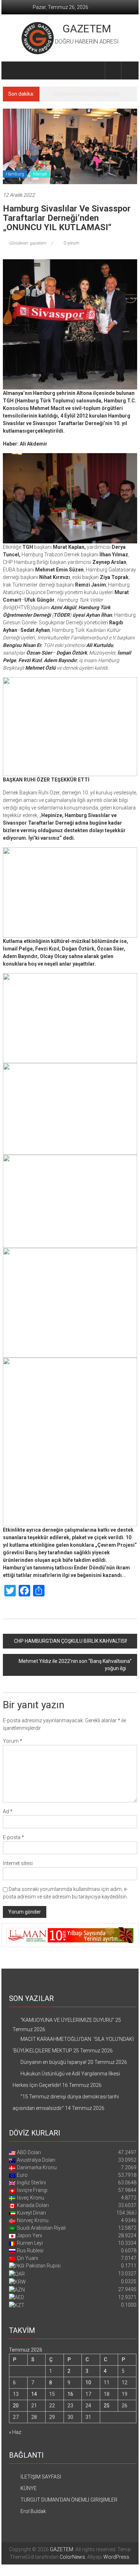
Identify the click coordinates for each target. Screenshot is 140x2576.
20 (16, 2406)
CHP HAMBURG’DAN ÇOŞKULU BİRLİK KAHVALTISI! (71, 1641)
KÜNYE (29, 2488)
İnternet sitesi (18, 1863)
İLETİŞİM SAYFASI (41, 2477)
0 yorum (71, 243)
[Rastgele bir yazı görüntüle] (129, 70)
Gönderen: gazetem (28, 243)
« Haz (15, 2432)
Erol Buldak (33, 2511)
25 (107, 2406)
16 (70, 2394)
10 (88, 2383)
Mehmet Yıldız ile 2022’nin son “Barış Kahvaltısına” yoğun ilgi (75, 1665)
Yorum (13, 1741)
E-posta (13, 1837)
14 (34, 2394)
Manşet (40, 174)
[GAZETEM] (11, 70)
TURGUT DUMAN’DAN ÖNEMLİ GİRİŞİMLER (69, 2500)
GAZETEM (87, 29)
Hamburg (15, 174)
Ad (8, 1811)
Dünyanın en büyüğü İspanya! (86, 94)
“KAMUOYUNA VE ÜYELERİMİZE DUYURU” (67, 2020)
